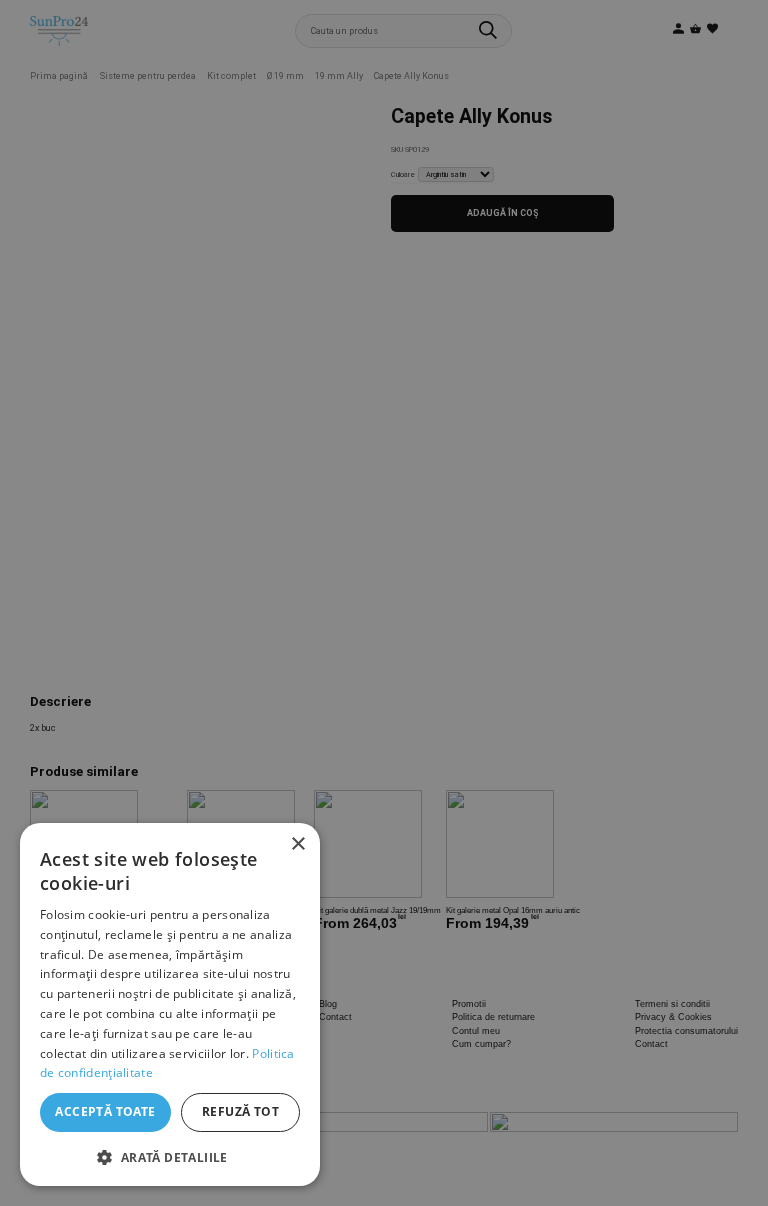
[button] (170, 1156)
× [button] (297, 844)
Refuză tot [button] (240, 1111)
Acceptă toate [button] (105, 1111)
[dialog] (170, 1004)
